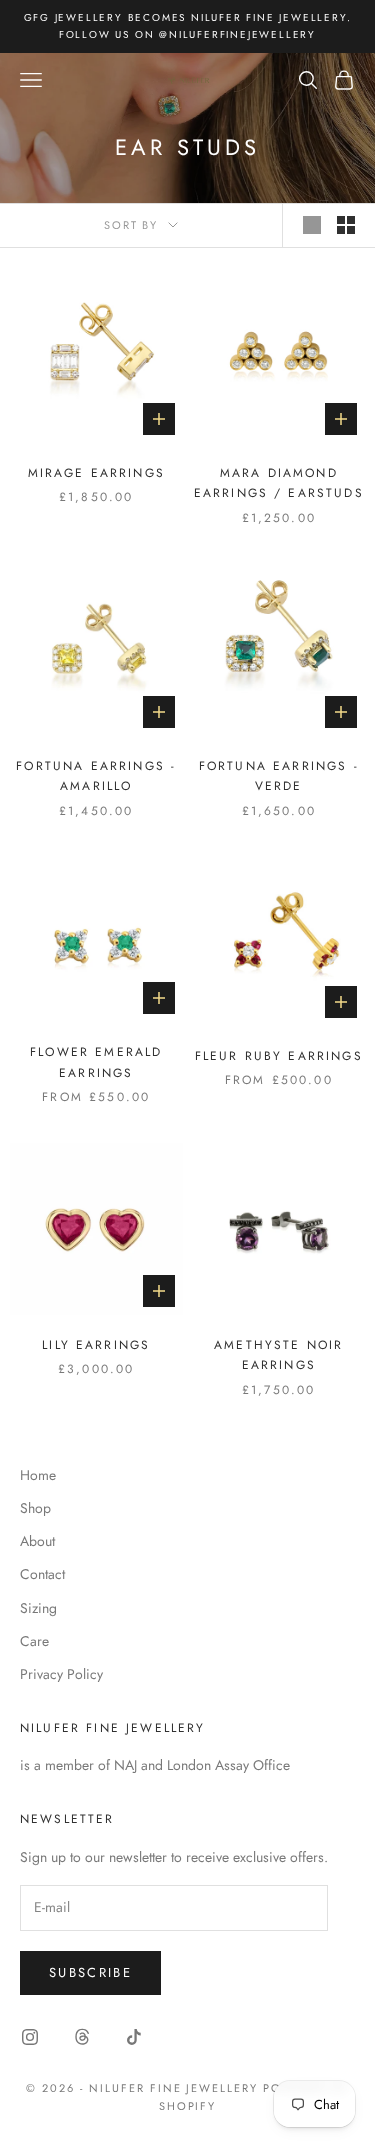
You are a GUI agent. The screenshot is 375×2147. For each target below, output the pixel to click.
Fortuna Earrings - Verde (279, 776)
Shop (35, 1508)
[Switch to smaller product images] (346, 225)
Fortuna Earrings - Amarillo (96, 776)
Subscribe (90, 1972)
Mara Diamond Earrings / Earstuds (279, 483)
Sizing (38, 1608)
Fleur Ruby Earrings (279, 1056)
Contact (42, 1574)
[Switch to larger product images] (312, 225)
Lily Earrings (96, 1345)
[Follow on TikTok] (134, 2037)
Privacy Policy (61, 1674)
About (37, 1541)
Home (38, 1475)
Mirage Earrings (96, 473)
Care (34, 1641)
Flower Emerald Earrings (96, 1062)
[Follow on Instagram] (30, 2037)
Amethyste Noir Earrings (278, 1355)
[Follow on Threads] (82, 2037)
